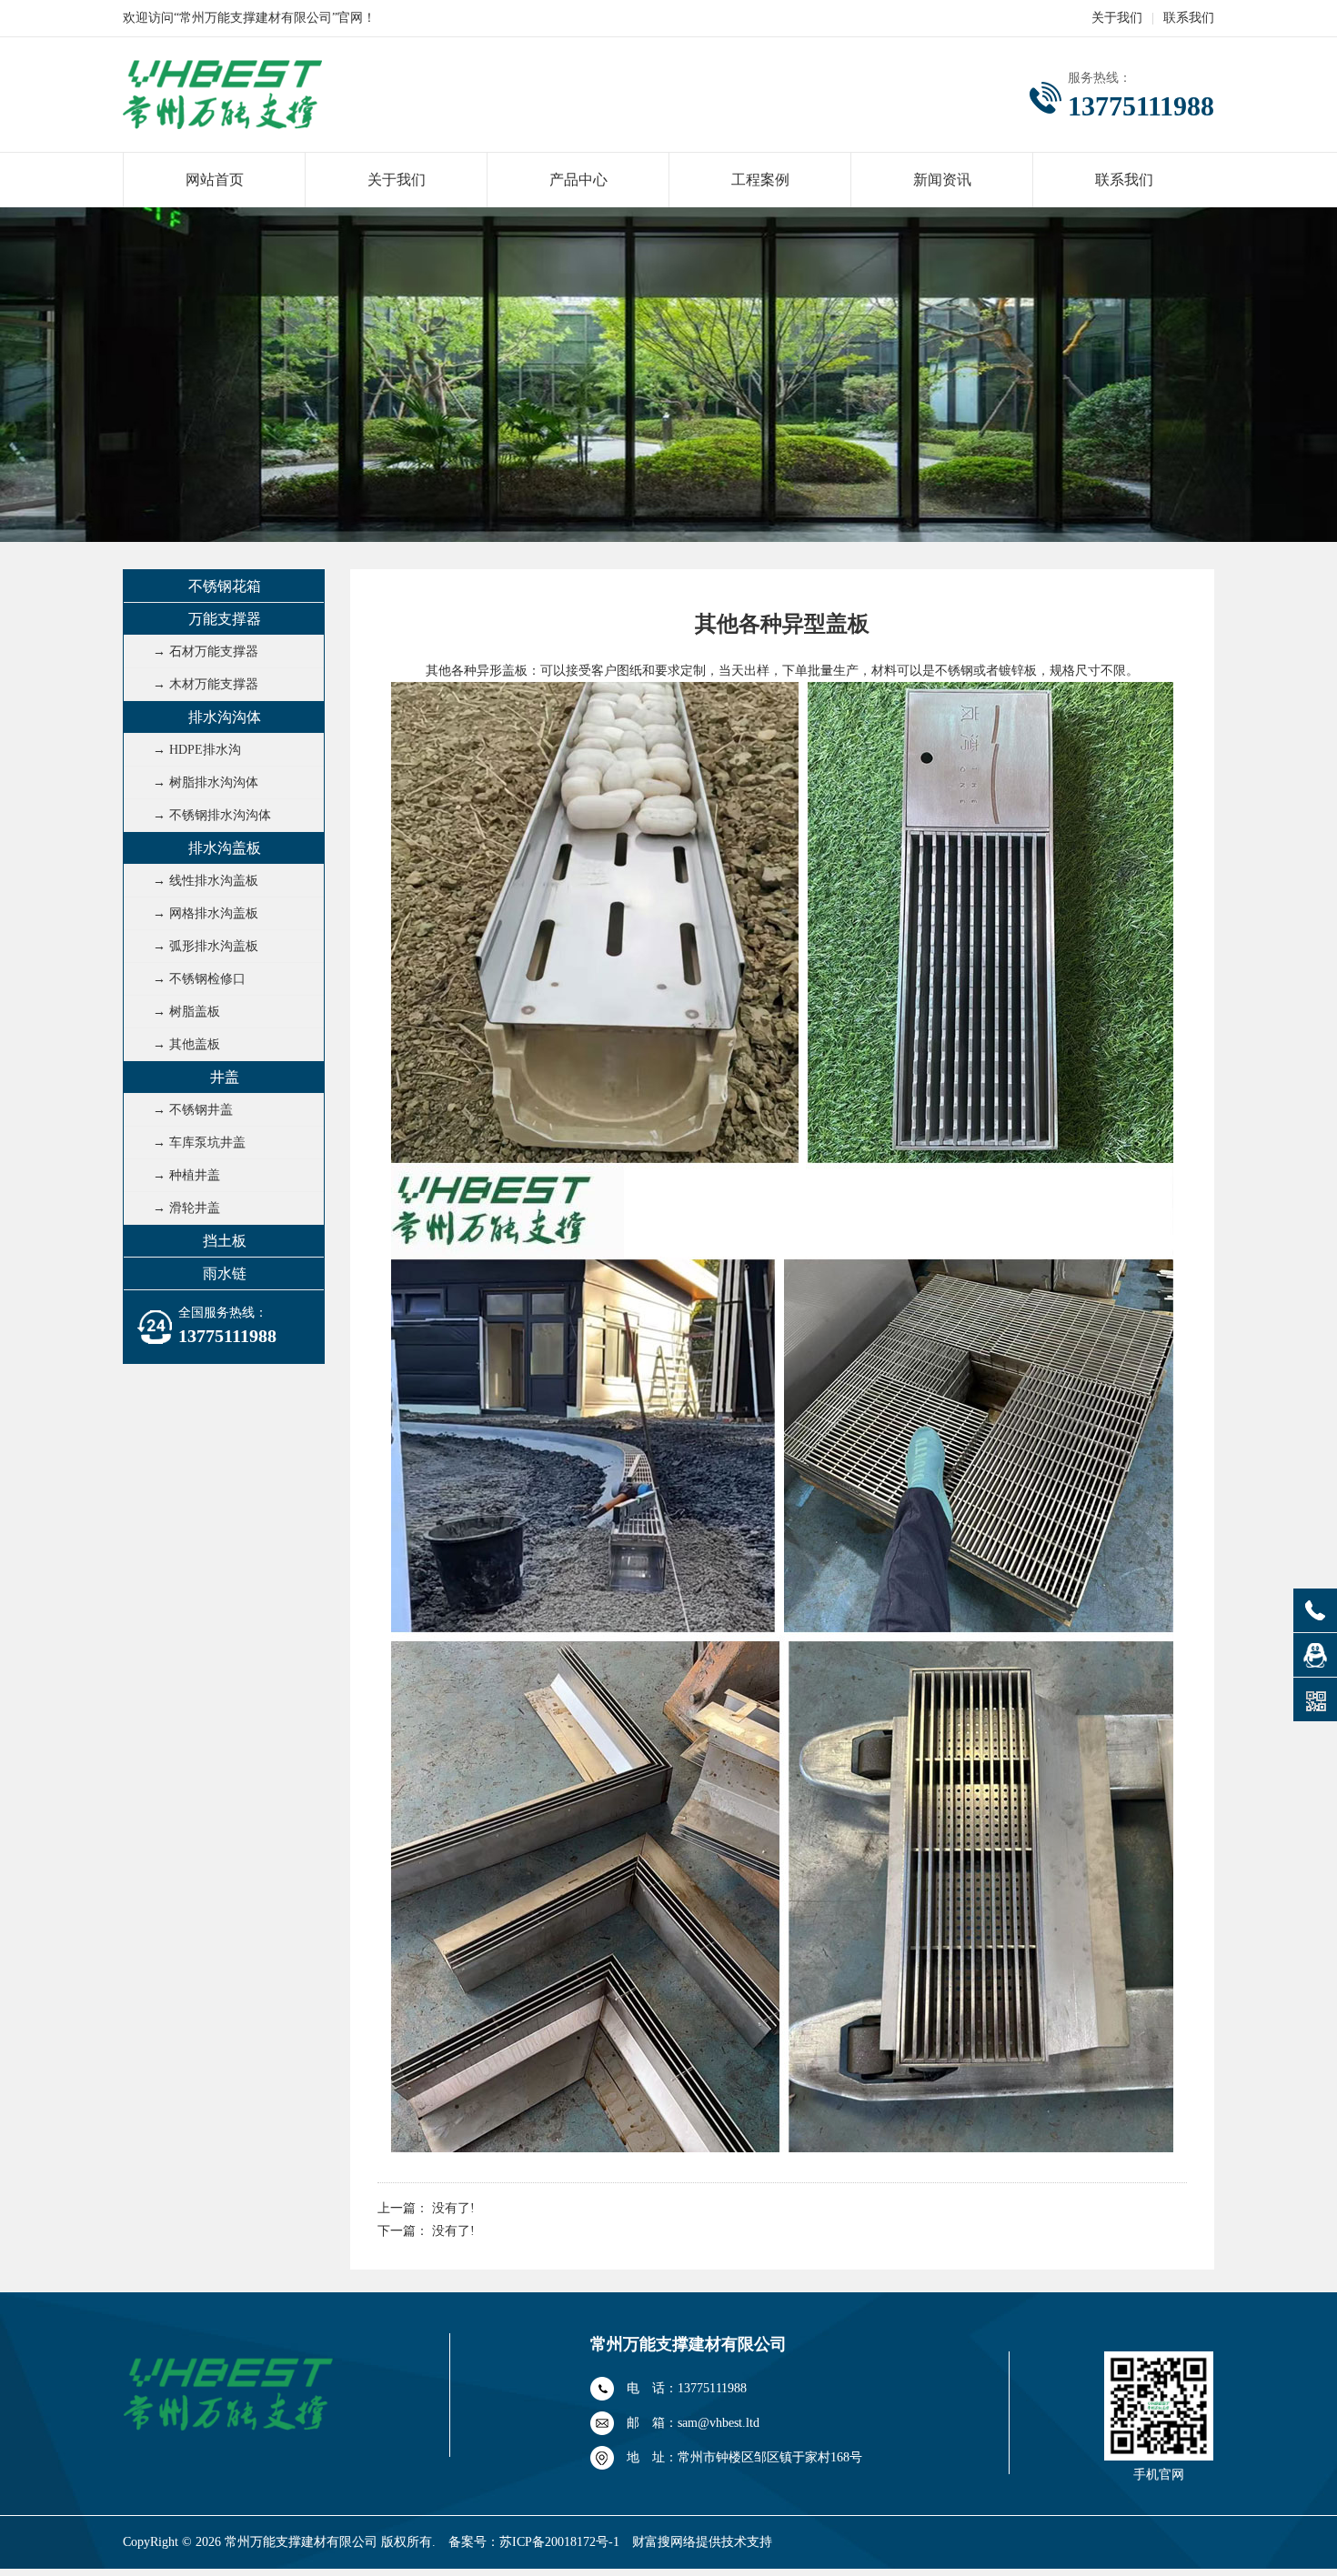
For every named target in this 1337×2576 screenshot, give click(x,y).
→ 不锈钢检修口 (199, 979)
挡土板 (225, 1241)
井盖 (225, 1077)
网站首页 (215, 180)
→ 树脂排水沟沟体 (206, 782)
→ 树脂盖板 (186, 1012)
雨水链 (225, 1273)
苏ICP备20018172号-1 (559, 2542)
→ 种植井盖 (186, 1175)
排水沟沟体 (225, 717)
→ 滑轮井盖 (186, 1208)
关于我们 (1117, 18)
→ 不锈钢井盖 (193, 1110)
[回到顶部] (1315, 1521)
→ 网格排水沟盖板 (206, 913)
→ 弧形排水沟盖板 (206, 946)
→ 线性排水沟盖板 (206, 881)
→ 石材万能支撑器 (206, 652)
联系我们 (1189, 18)
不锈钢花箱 (225, 586)
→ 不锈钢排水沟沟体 (212, 815)
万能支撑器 (225, 619)
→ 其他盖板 (186, 1044)
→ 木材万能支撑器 (206, 684)
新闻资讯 (942, 180)
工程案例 (760, 180)
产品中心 (578, 180)
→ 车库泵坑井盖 (199, 1143)
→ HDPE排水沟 (197, 750)
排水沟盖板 (225, 848)
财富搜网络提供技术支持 (702, 2542)
